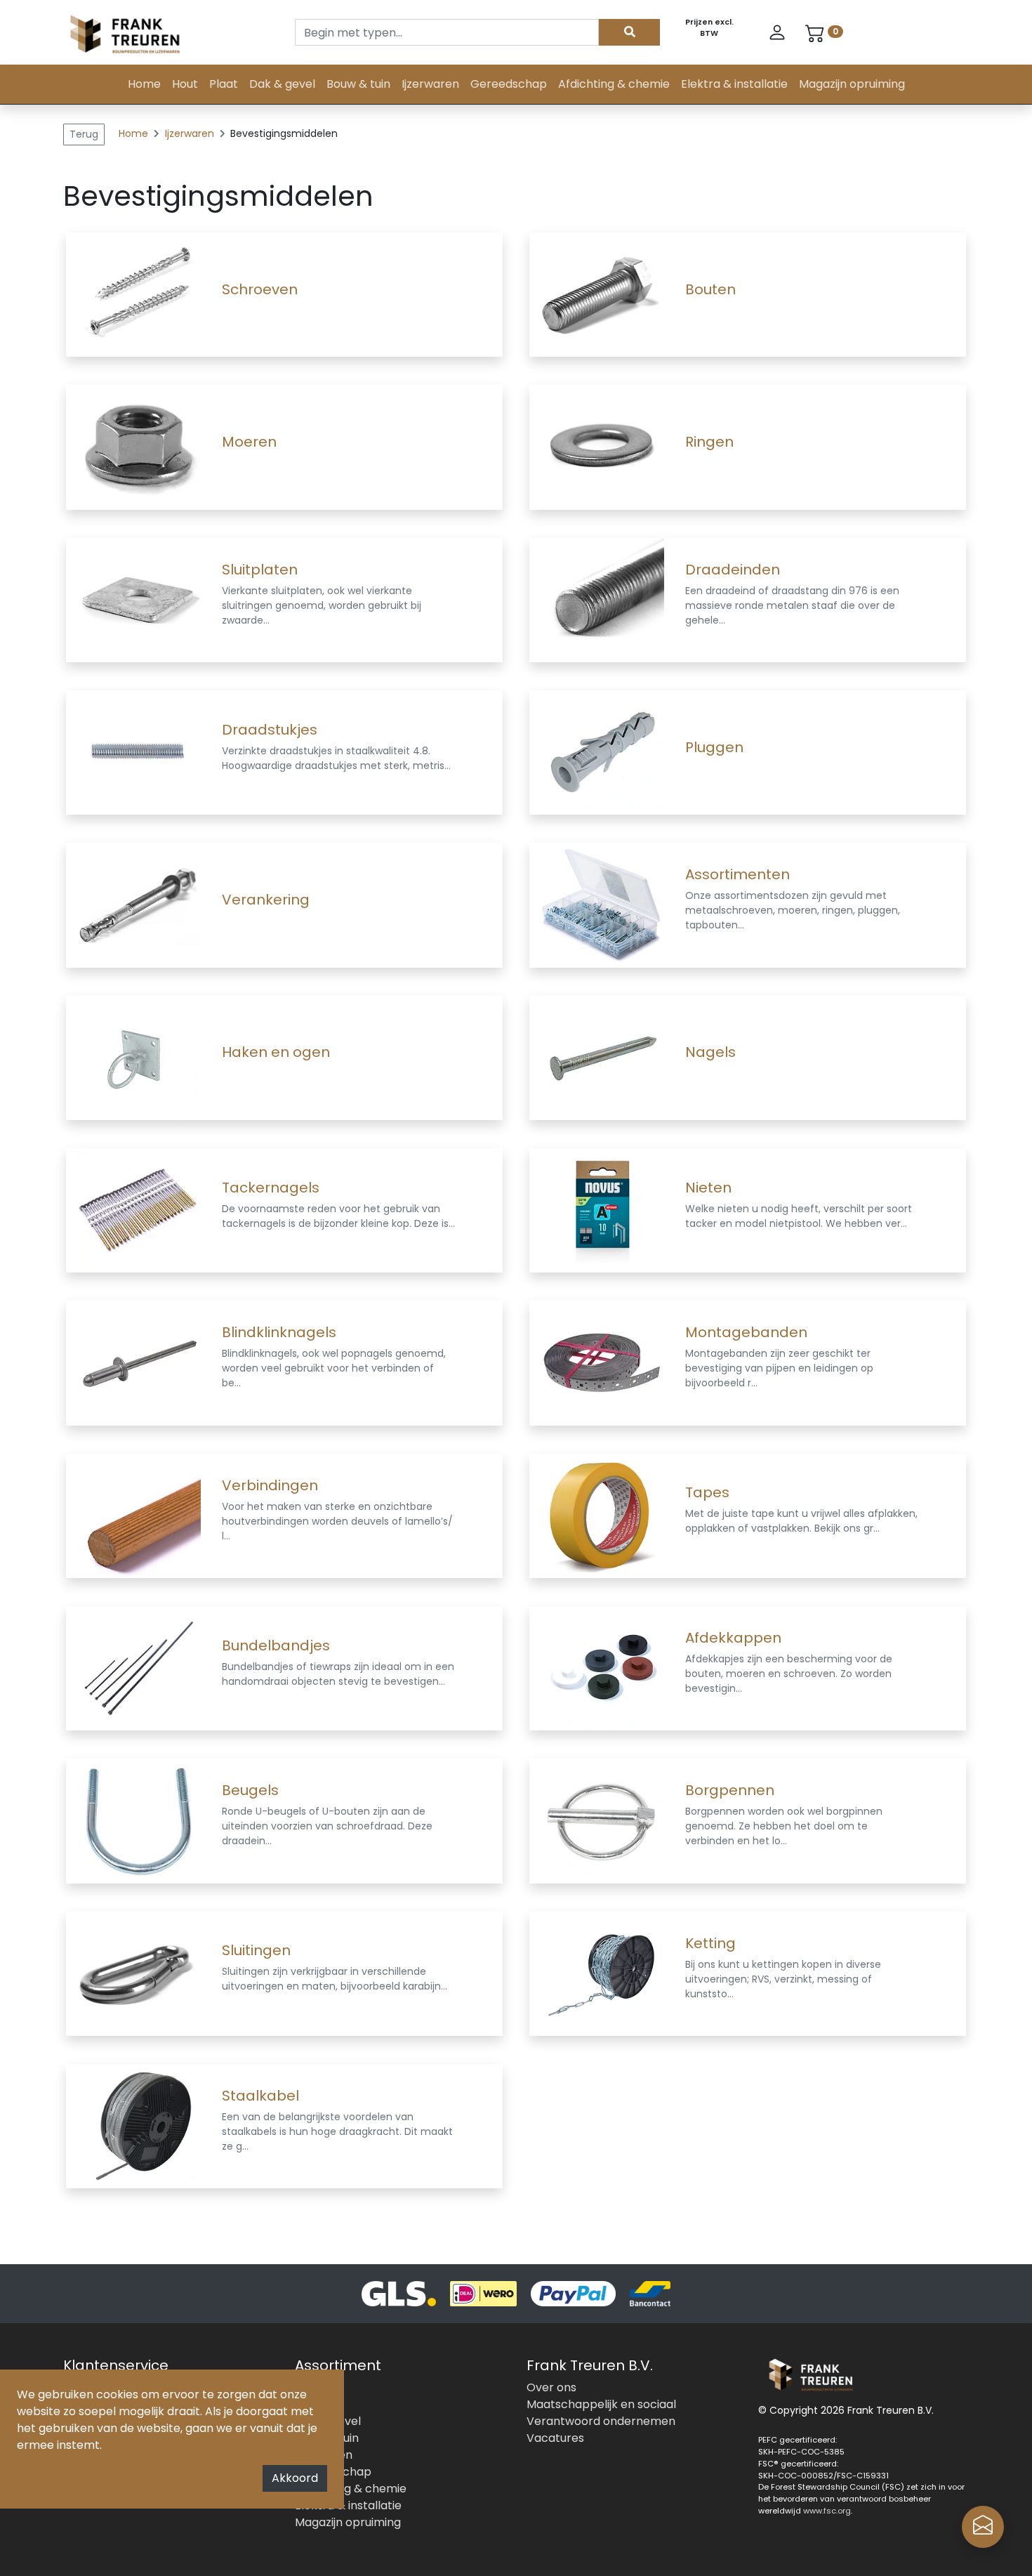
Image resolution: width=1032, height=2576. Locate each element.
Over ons (551, 2387)
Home (144, 84)
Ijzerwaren (430, 84)
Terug (84, 134)
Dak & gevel (282, 84)
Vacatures (555, 2438)
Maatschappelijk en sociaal (601, 2404)
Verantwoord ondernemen (601, 2421)
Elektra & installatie (734, 84)
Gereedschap (509, 84)
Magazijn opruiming (852, 84)
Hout (185, 84)
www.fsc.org (827, 2511)
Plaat (224, 84)
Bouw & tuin (358, 84)
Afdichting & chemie (614, 84)
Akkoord (295, 2478)
